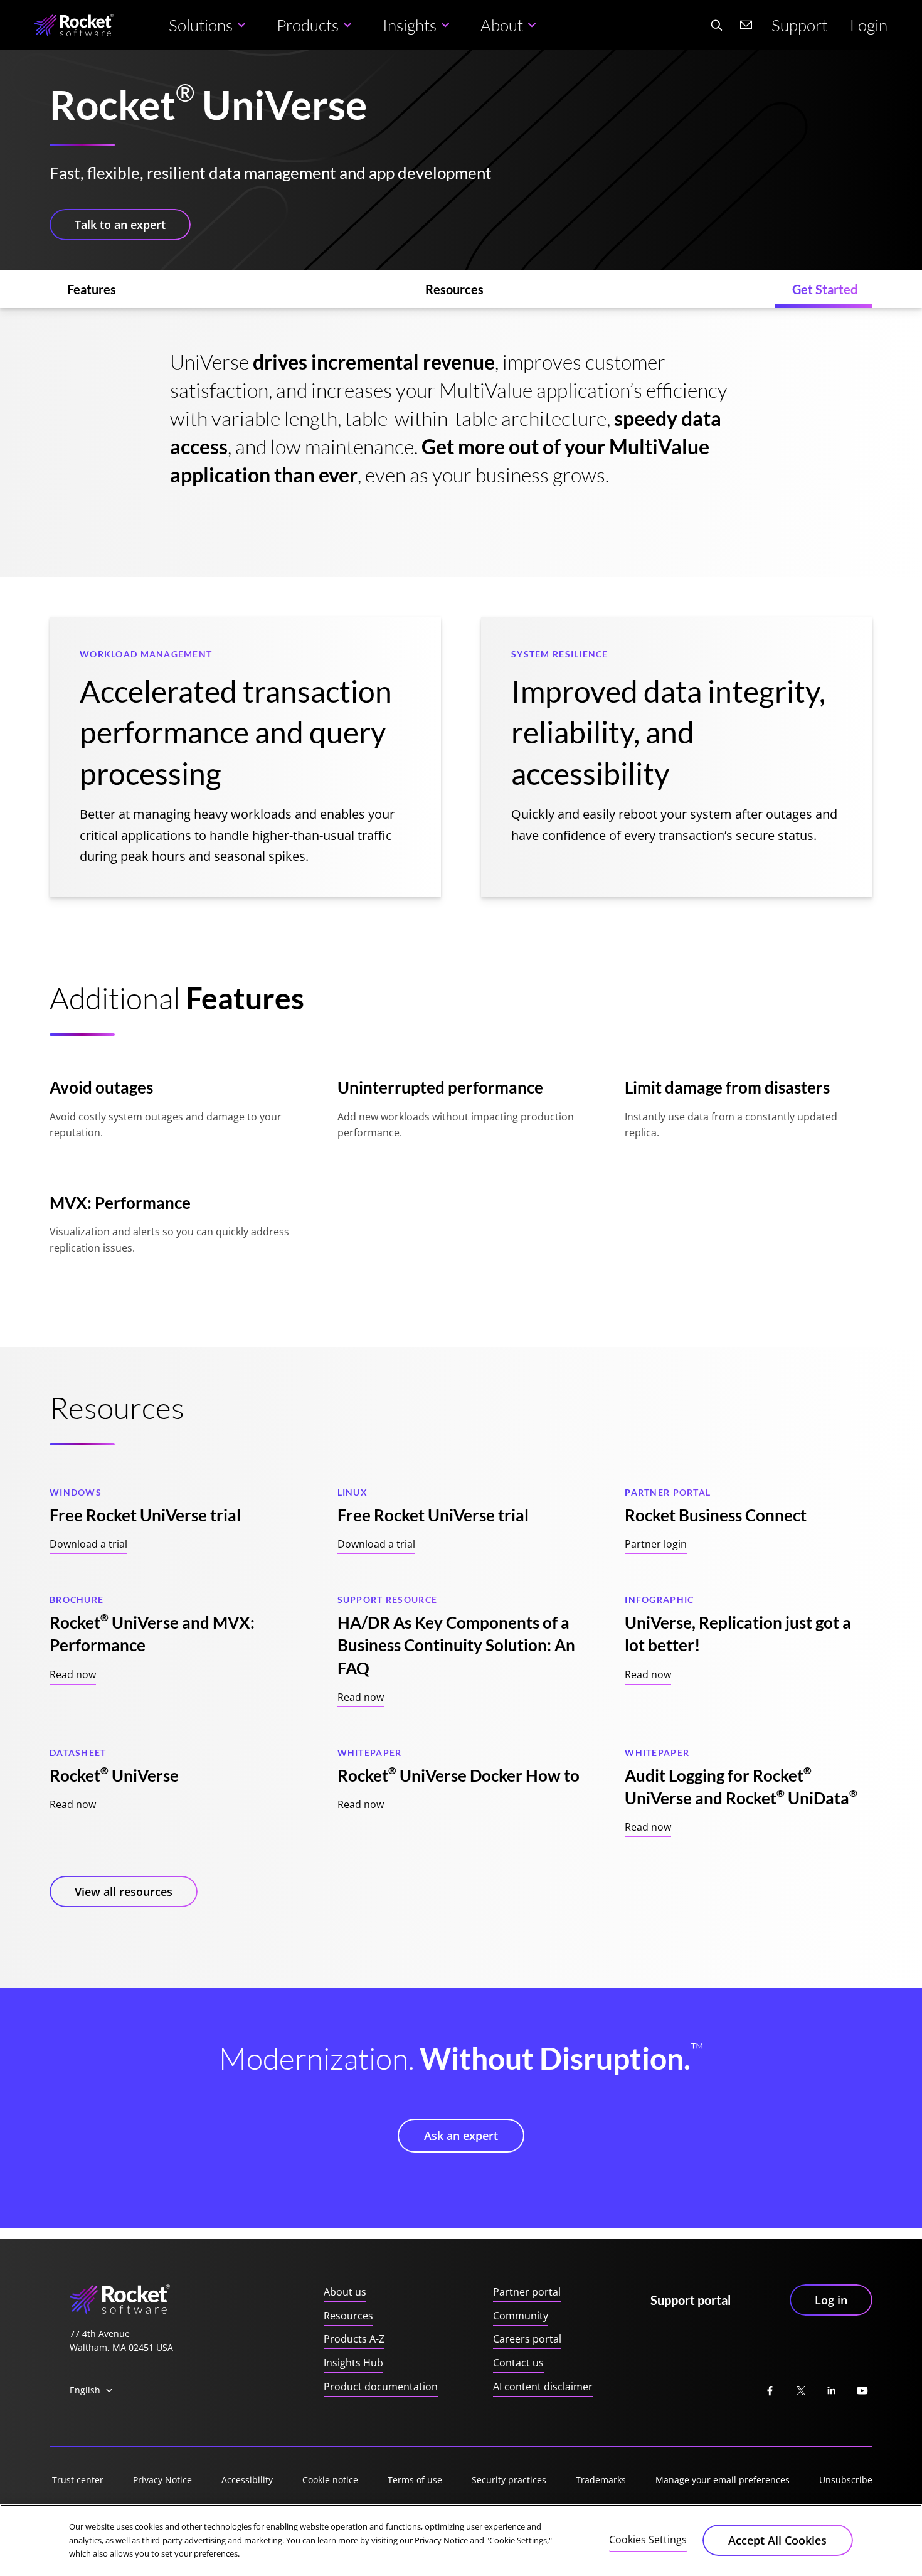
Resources (348, 2316)
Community (521, 2316)
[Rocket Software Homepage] (74, 25)
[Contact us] (746, 25)
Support (799, 25)
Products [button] (308, 25)
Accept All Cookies (777, 2540)
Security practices (509, 2480)
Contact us (518, 2363)
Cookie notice (330, 2480)
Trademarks (601, 2480)
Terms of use (415, 2480)
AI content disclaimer (543, 2387)
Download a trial (88, 1544)
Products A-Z (354, 2339)
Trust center (78, 2480)
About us (345, 2292)
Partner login (656, 1544)
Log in (831, 2300)
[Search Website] (716, 25)
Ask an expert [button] (461, 2136)
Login (869, 25)
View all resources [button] (124, 1892)
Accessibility (247, 2480)
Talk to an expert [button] (120, 225)
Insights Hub (353, 2363)
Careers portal (527, 2339)
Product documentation (381, 2387)
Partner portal (527, 2292)
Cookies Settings (648, 2540)
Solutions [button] (201, 25)
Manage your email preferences (723, 2480)
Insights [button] (410, 25)
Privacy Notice (162, 2480)
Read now (73, 1674)
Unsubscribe (846, 2480)
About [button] (502, 25)
